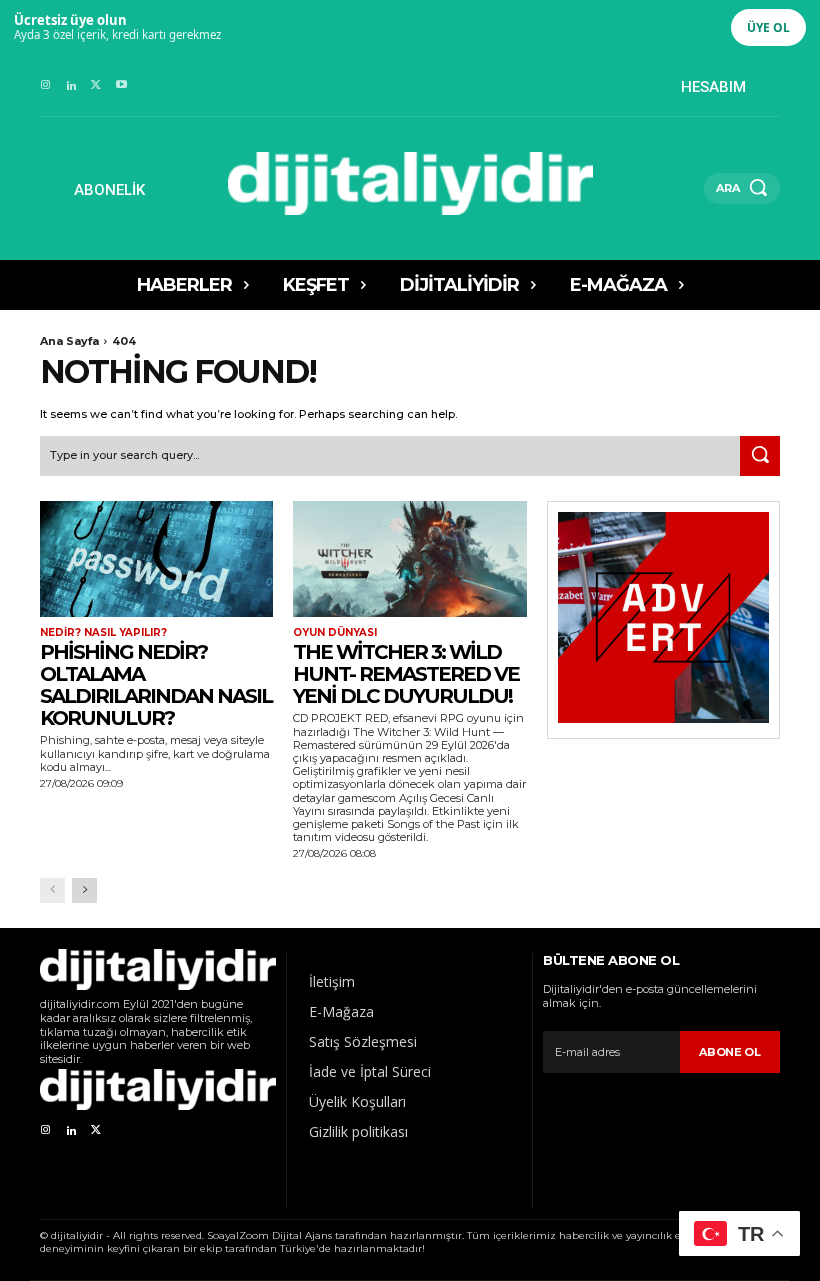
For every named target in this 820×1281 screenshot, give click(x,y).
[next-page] (84, 890)
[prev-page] (52, 890)
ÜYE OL (768, 27)
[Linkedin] (70, 85)
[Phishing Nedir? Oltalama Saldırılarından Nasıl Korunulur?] (156, 559)
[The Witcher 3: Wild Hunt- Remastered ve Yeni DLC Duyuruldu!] (409, 559)
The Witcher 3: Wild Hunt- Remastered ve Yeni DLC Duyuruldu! (406, 674)
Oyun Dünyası (335, 633)
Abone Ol (730, 1052)
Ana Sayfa (69, 341)
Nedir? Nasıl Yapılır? (103, 633)
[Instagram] (45, 85)
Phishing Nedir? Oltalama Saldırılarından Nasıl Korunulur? (156, 685)
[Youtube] (121, 85)
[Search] (760, 456)
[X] (96, 85)
